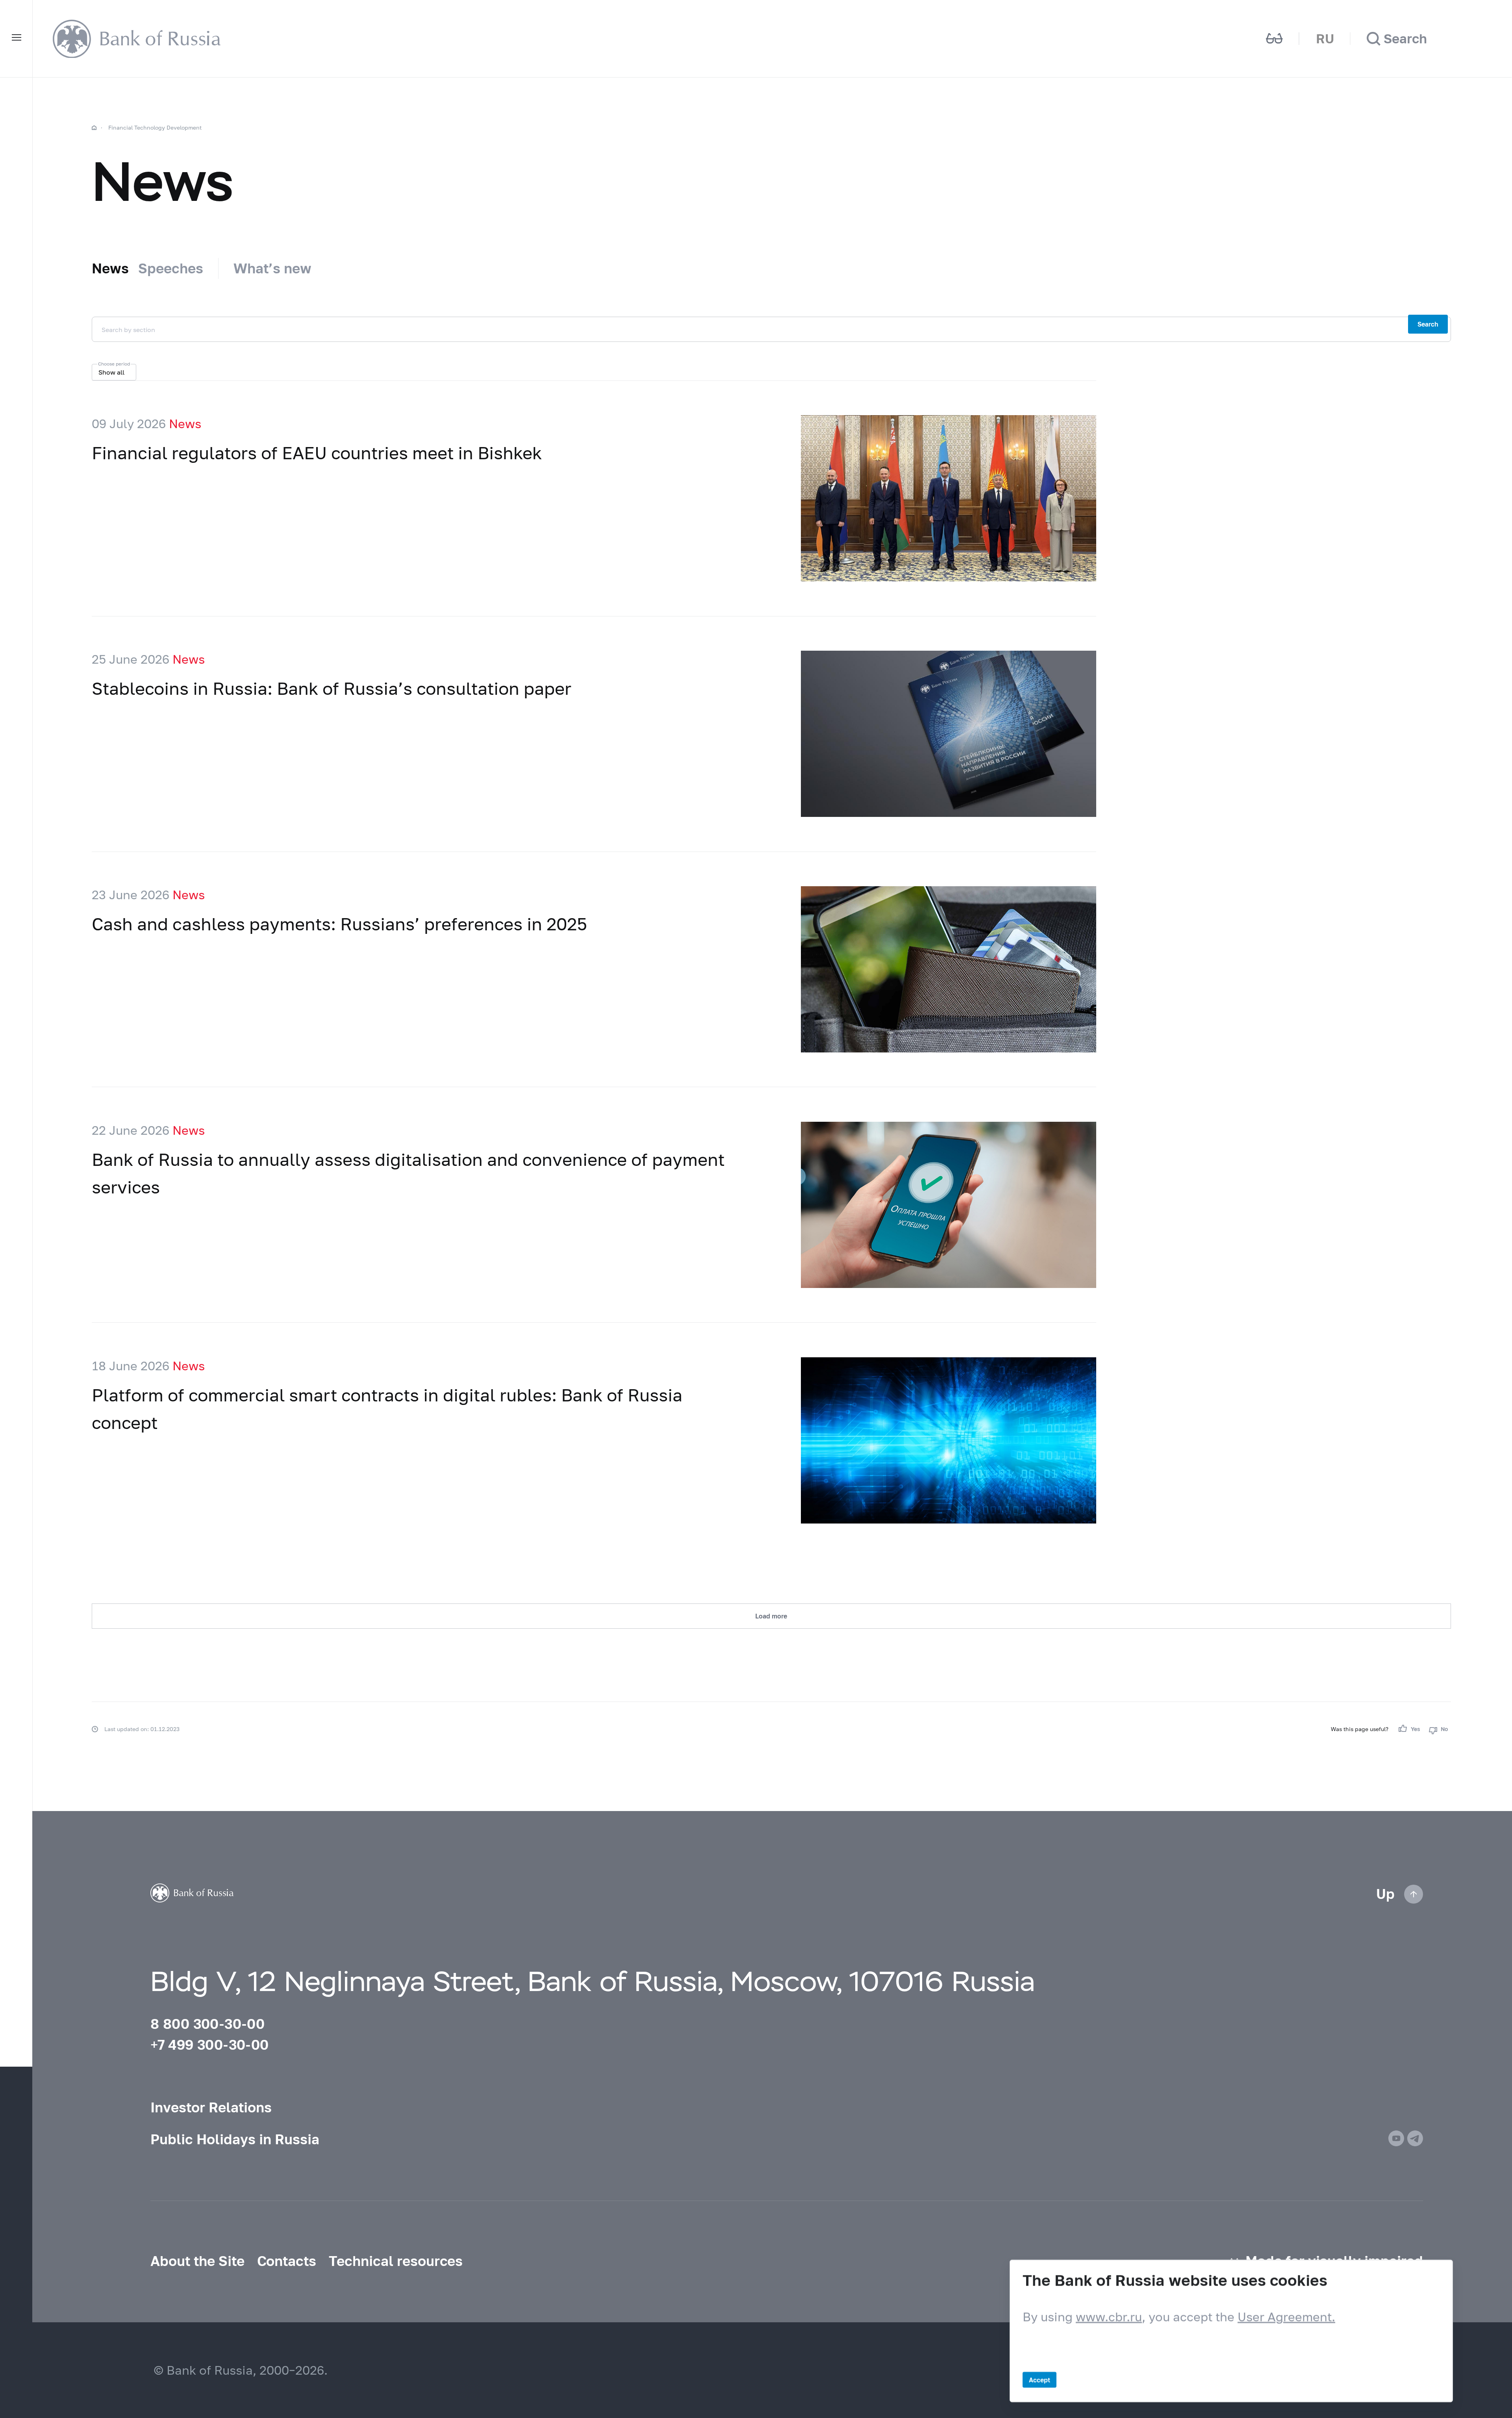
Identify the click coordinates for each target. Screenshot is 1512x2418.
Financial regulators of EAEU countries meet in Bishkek (317, 453)
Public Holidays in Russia (235, 2139)
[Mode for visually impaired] (1275, 39)
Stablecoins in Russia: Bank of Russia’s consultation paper (332, 688)
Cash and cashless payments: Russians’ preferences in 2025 (339, 924)
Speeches (171, 268)
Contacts (287, 2261)
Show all (111, 372)
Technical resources (396, 2261)
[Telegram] (1415, 2138)
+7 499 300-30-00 (209, 2045)
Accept (1039, 2380)
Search (1428, 324)
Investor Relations (211, 2107)
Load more (771, 1616)
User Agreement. (1286, 2317)
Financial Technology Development (155, 127)
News (110, 268)
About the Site (197, 2261)
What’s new (272, 268)
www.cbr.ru (1109, 2317)
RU (1325, 38)
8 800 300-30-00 (208, 2024)
